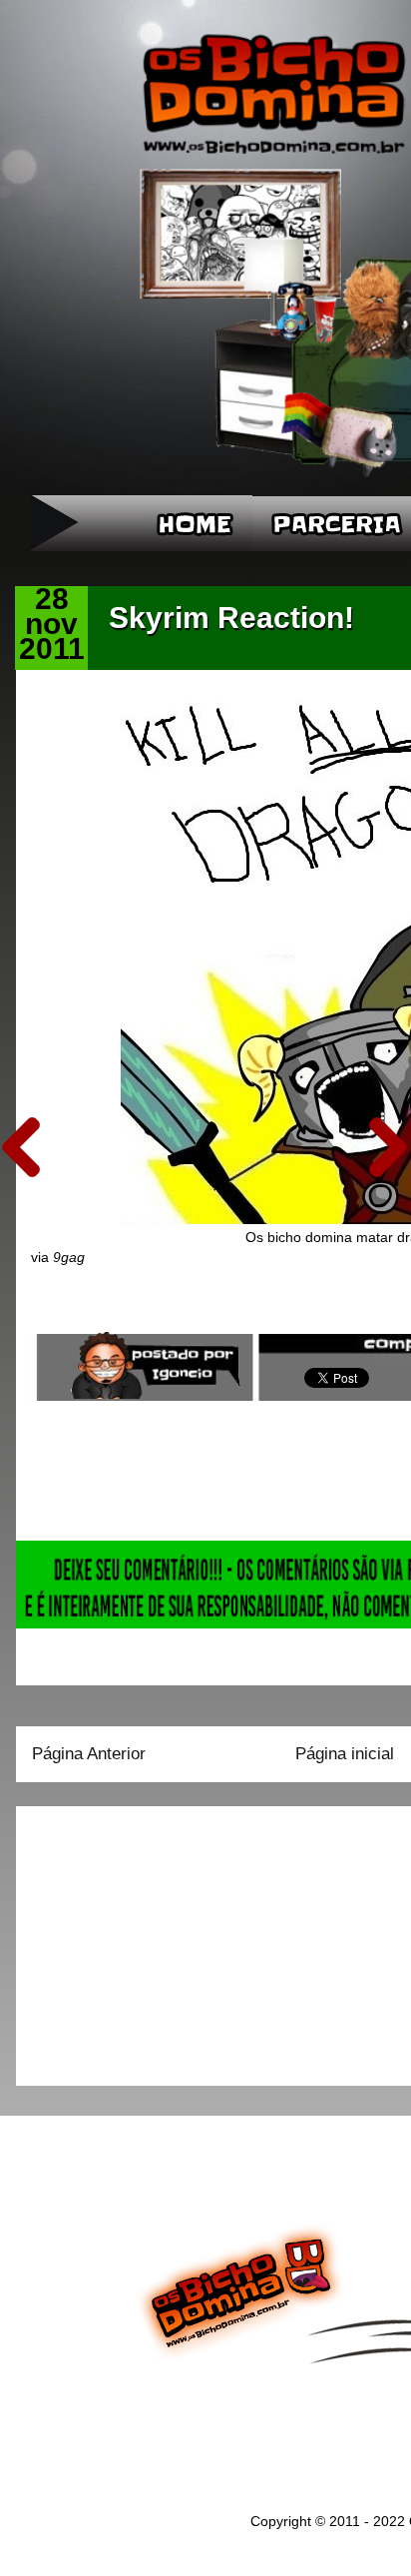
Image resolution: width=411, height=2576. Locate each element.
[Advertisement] (157, 1939)
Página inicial (345, 1754)
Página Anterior (89, 1754)
